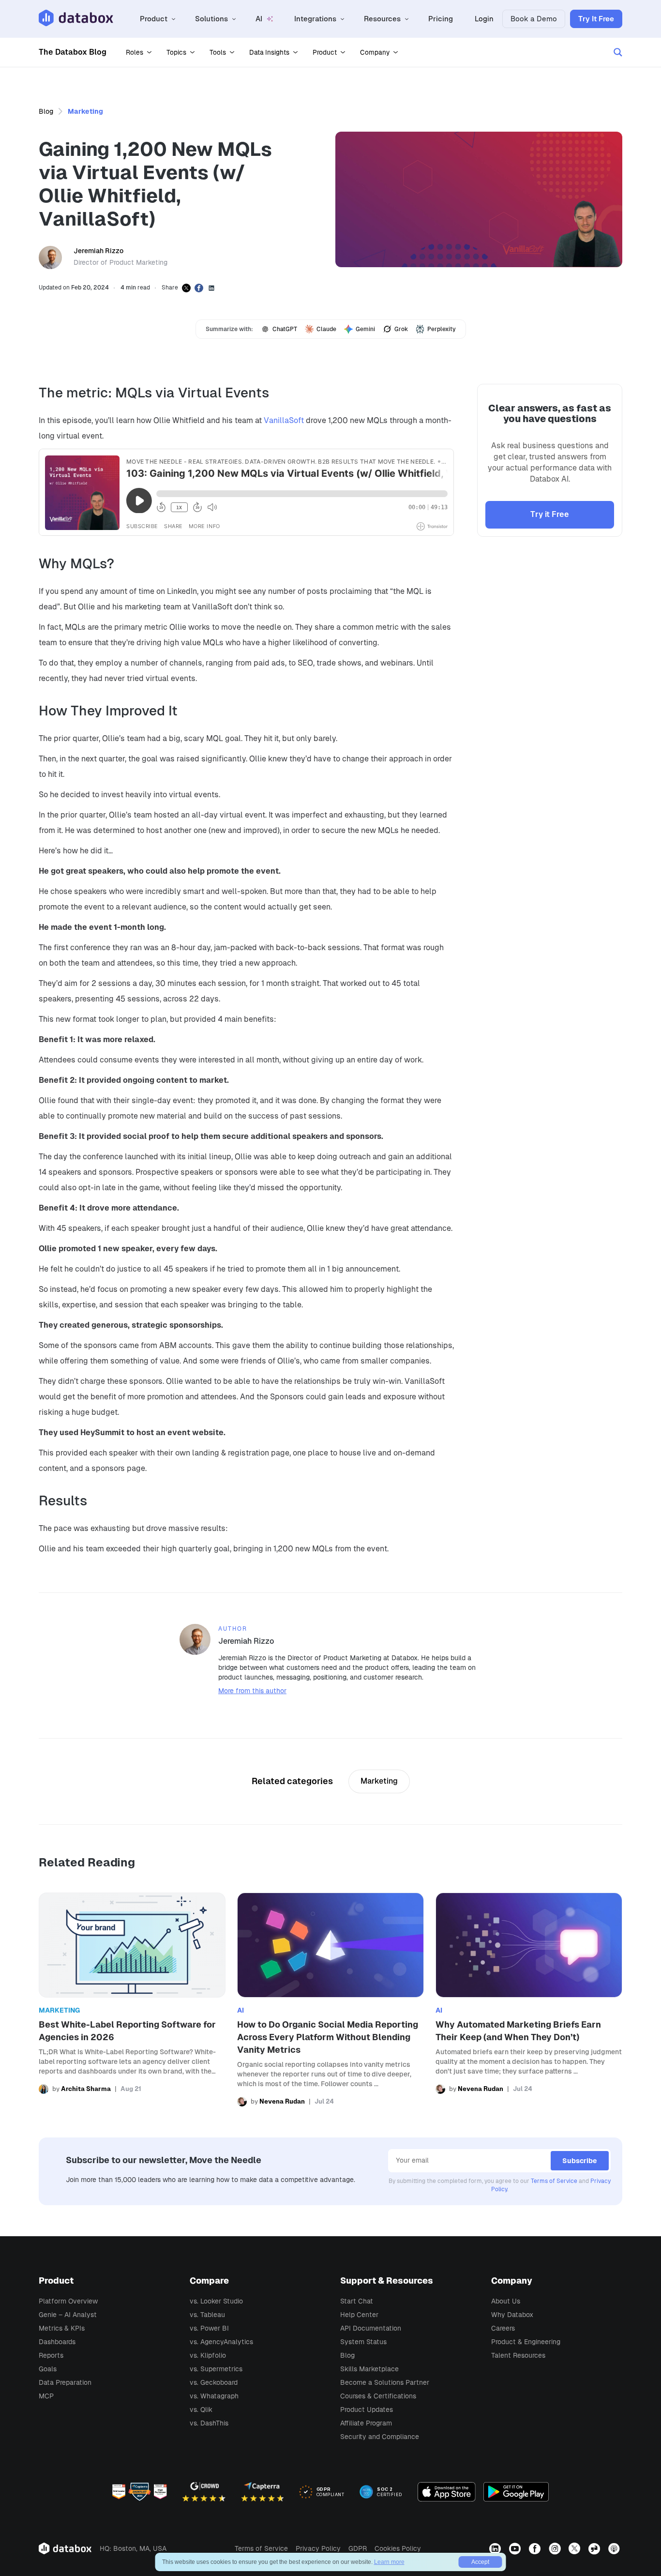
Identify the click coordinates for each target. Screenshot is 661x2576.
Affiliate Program (366, 2423)
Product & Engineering (526, 2342)
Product (325, 52)
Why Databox (512, 2315)
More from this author (252, 1691)
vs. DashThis (209, 2423)
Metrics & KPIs (62, 2328)
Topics (176, 52)
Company (375, 52)
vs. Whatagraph (214, 2396)
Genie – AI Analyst (68, 2315)
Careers (503, 2328)
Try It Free (596, 19)
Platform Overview (68, 2301)
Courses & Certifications (378, 2396)
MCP (46, 2396)
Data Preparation (65, 2382)
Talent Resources (518, 2355)
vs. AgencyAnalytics (221, 2342)
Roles (135, 52)
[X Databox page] (576, 2548)
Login (484, 19)
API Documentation (371, 2328)
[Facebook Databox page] (536, 2548)
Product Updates (367, 2409)
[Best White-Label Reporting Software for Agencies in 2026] (132, 2000)
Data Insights (269, 52)
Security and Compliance (380, 2437)
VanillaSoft (284, 420)
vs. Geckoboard (214, 2382)
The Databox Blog (73, 52)
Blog (46, 111)
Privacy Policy (318, 2548)
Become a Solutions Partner (385, 2382)
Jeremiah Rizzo (98, 251)
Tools (218, 52)
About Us (506, 2301)
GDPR (358, 2548)
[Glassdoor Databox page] (595, 2548)
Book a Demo (534, 19)
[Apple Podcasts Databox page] (615, 2548)
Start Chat (357, 2301)
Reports (51, 2355)
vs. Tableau (207, 2315)
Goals (48, 2369)
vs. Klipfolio (208, 2355)
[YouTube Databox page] (516, 2548)
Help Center (359, 2315)
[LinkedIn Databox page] (496, 2548)
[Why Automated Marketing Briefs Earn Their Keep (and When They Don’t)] (529, 2000)
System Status (363, 2342)
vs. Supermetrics (216, 2369)
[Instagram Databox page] (556, 2548)
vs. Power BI (209, 2328)
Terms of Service (554, 2181)
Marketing (85, 111)
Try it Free (550, 514)
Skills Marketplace (369, 2369)
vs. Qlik (201, 2409)
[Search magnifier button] (618, 52)
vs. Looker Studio (216, 2301)
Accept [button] (480, 2562)
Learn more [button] (389, 2562)
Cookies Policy (398, 2548)
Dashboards (57, 2342)
